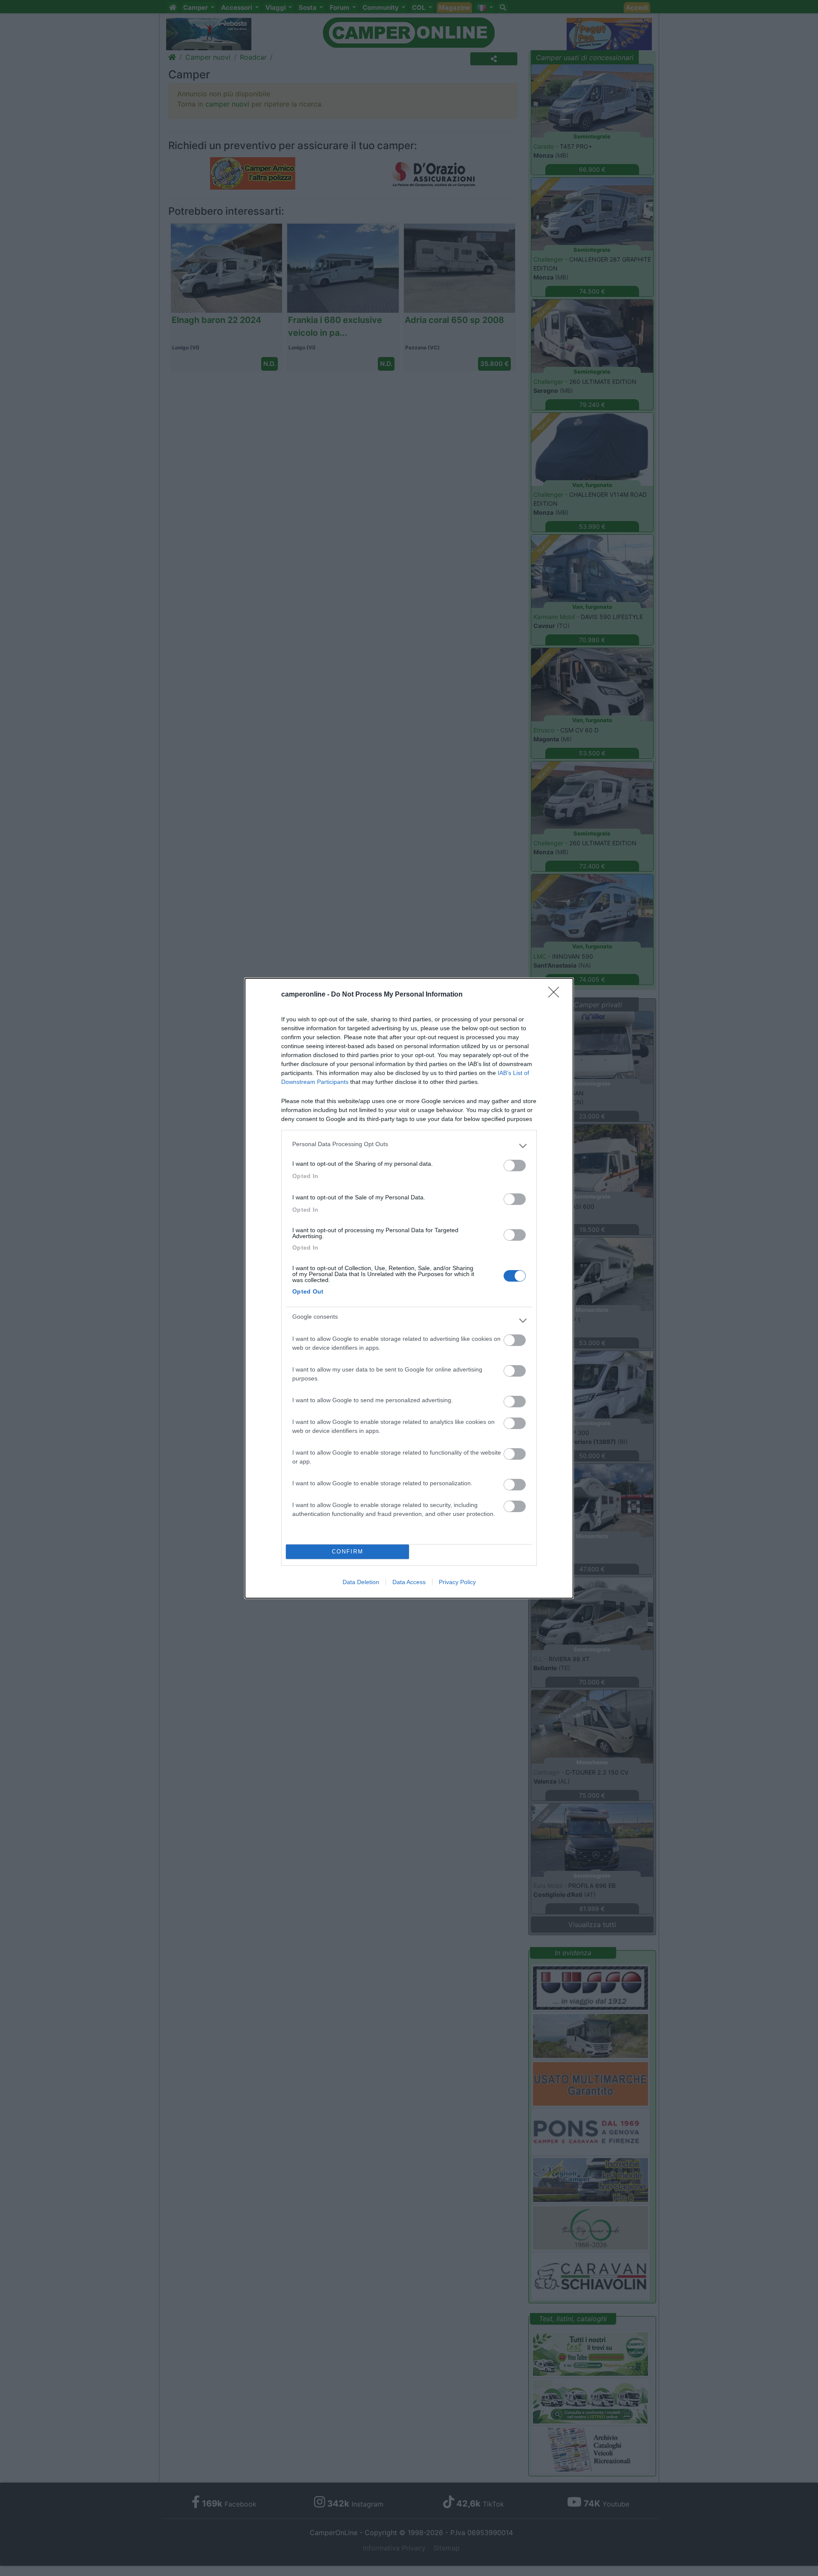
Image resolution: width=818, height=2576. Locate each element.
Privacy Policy (457, 1582)
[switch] (515, 1166)
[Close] (556, 995)
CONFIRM (348, 1552)
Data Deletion (361, 1582)
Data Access (409, 1582)
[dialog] (409, 1288)
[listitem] (409, 1146)
